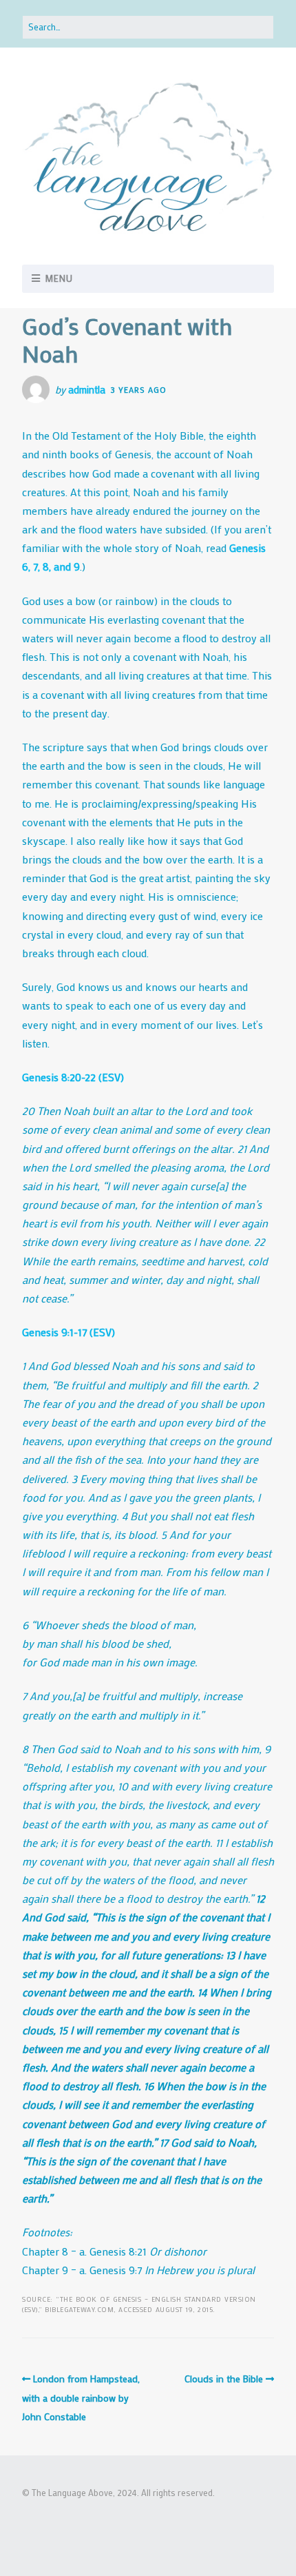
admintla (87, 389)
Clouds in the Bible (224, 2379)
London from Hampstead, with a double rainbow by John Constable (81, 2398)
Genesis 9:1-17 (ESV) (68, 1332)
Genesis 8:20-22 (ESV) (73, 1077)
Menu (59, 278)
